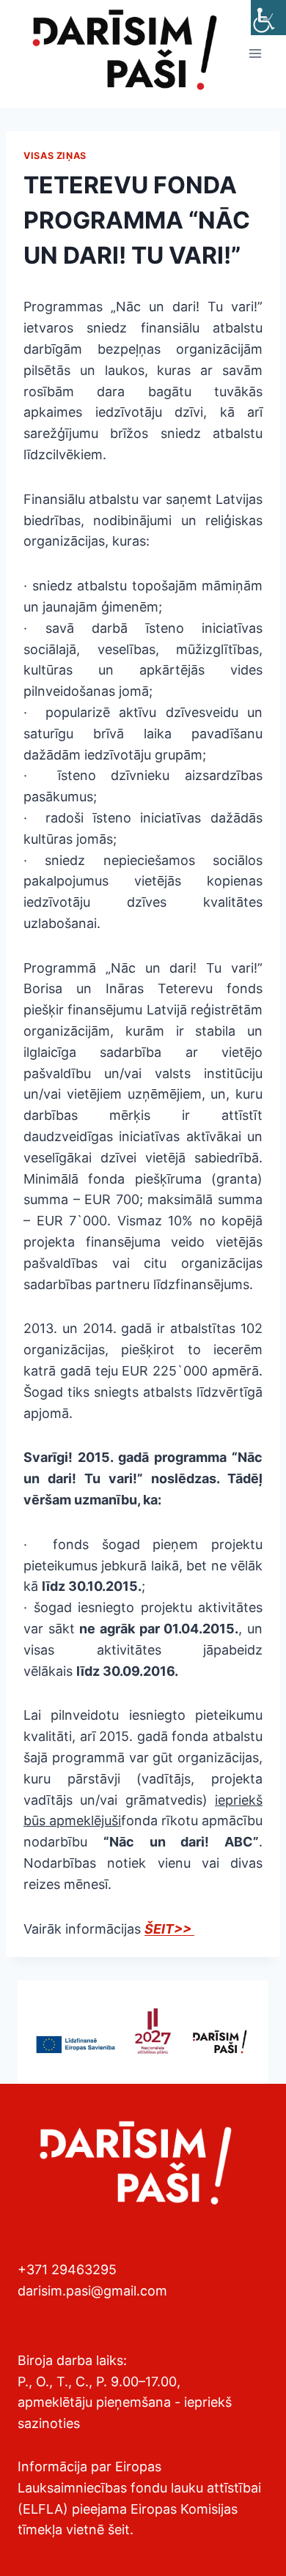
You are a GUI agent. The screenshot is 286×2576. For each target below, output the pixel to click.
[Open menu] (255, 54)
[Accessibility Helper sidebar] (268, 18)
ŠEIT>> (169, 1929)
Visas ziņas (55, 156)
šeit (119, 2529)
